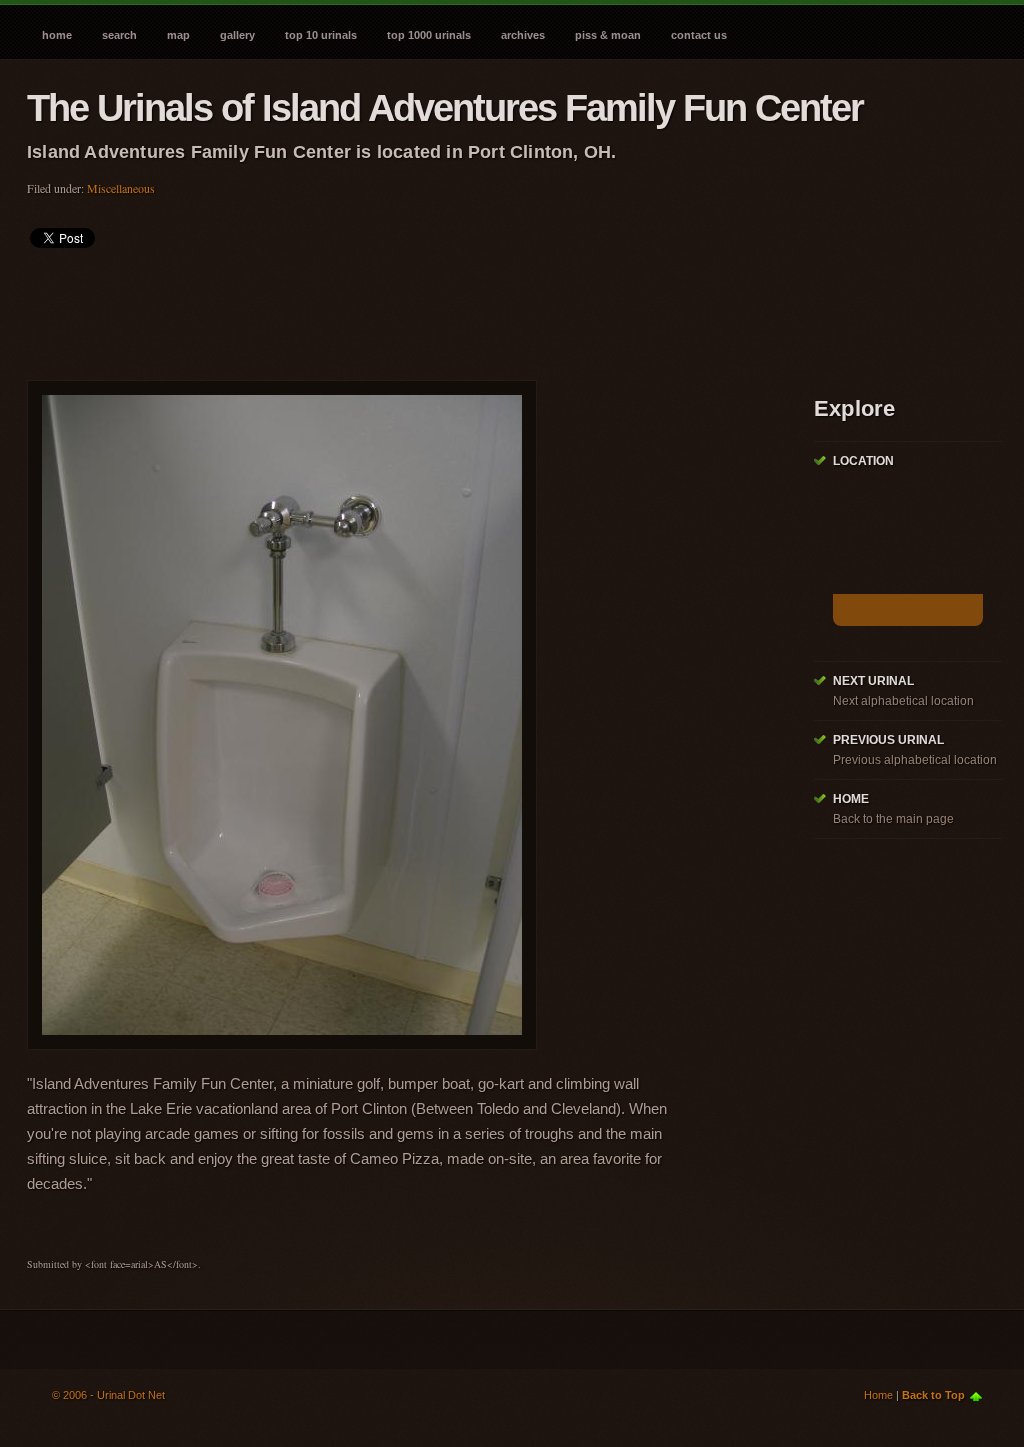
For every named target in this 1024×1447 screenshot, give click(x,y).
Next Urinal (873, 681)
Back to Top (933, 1395)
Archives (523, 35)
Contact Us (699, 35)
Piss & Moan (608, 35)
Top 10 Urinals (321, 35)
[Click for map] (908, 610)
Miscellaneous (121, 188)
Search (119, 35)
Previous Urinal (888, 740)
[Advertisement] (391, 308)
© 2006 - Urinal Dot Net (108, 1395)
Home (57, 35)
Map (178, 35)
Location (863, 461)
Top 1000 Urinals (429, 35)
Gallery (237, 35)
